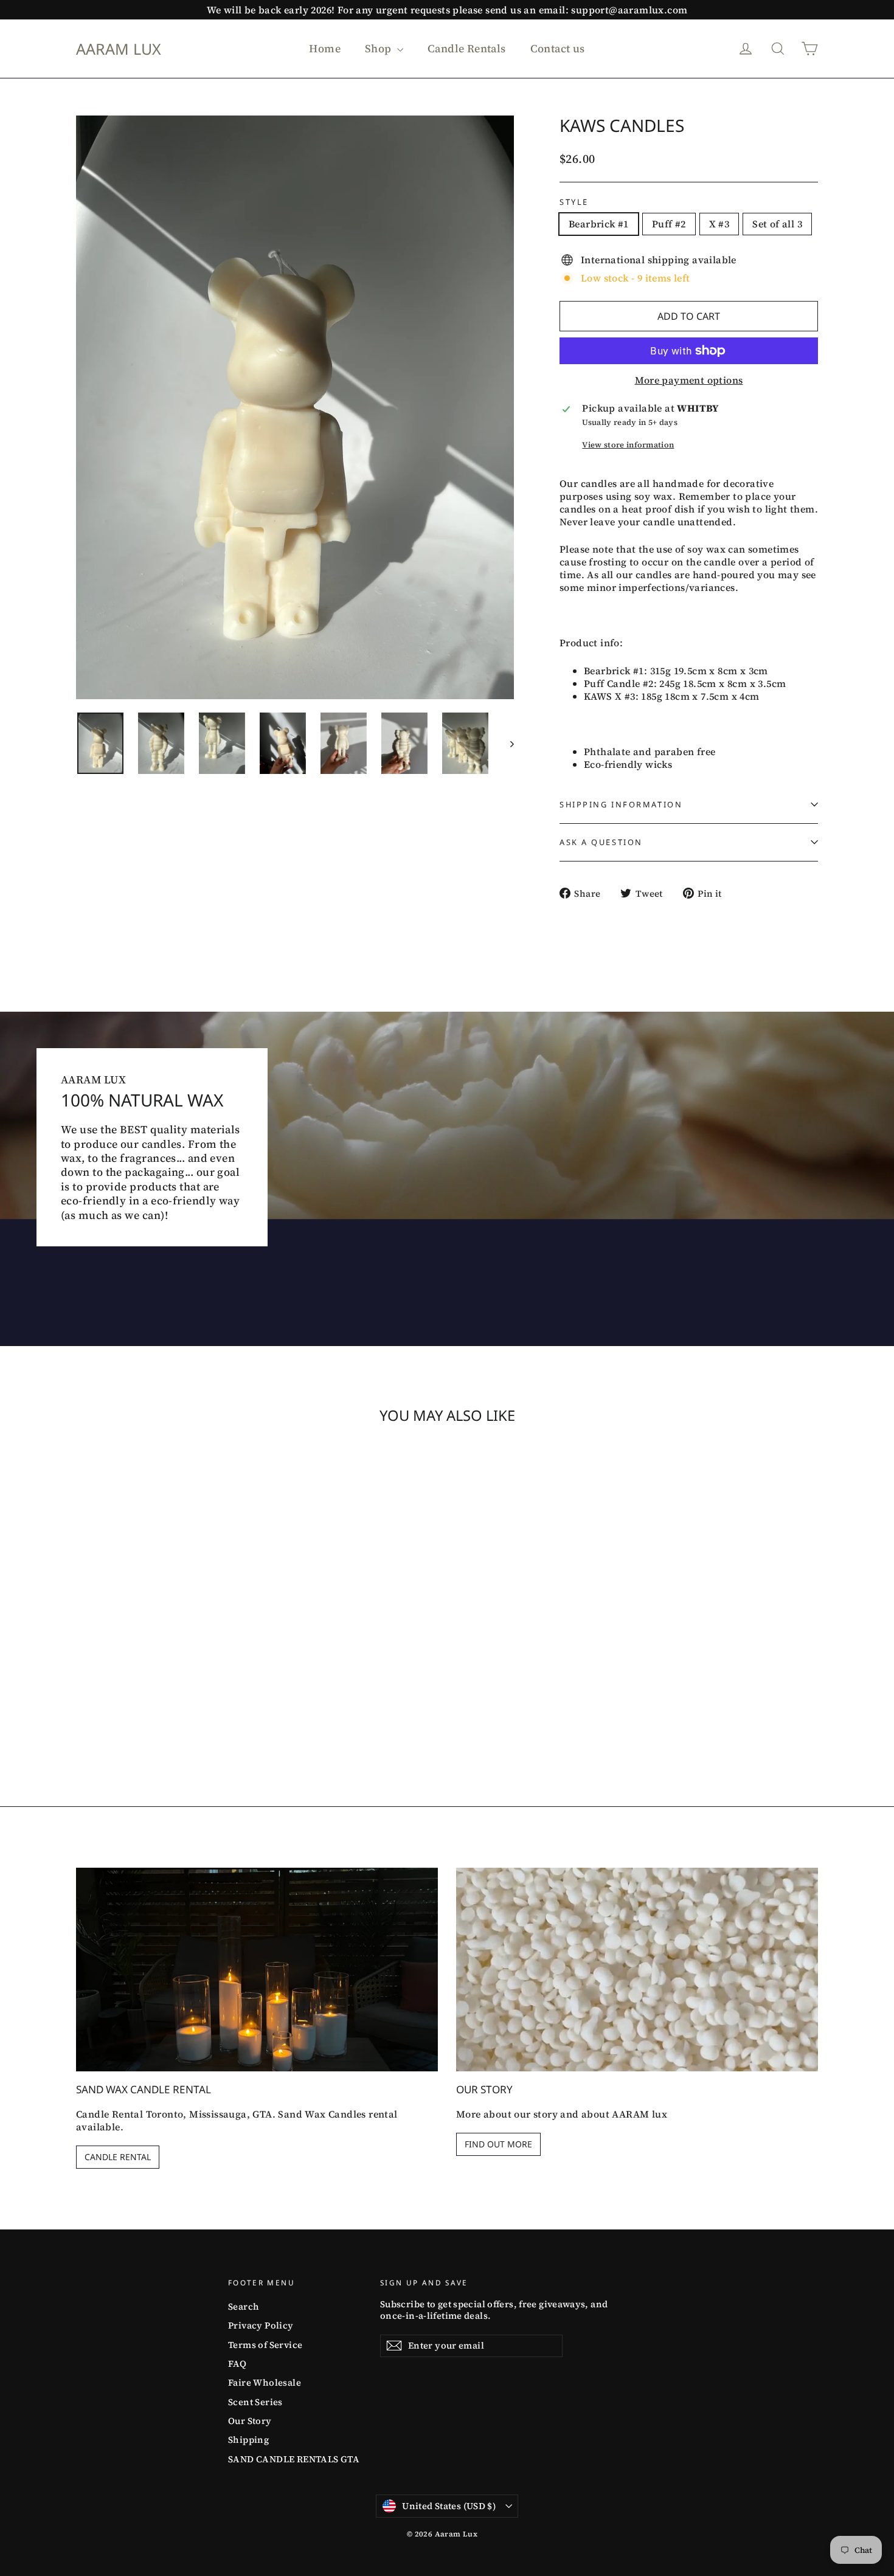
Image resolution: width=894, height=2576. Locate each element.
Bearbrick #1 (599, 224)
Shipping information (621, 804)
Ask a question (601, 842)
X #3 (719, 224)
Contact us (558, 48)
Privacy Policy (261, 2326)
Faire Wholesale (265, 2383)
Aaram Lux (119, 49)
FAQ (237, 2364)
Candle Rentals (467, 48)
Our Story (250, 2421)
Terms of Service (265, 2345)
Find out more (498, 2144)
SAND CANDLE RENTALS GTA (294, 2459)
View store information (628, 445)
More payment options (689, 380)
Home (325, 48)
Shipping (248, 2440)
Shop (379, 48)
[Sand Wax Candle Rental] (257, 1970)
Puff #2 (669, 224)
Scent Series (255, 2402)
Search (244, 2307)
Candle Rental (118, 2157)
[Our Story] (637, 1970)
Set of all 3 (777, 224)
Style (574, 202)
